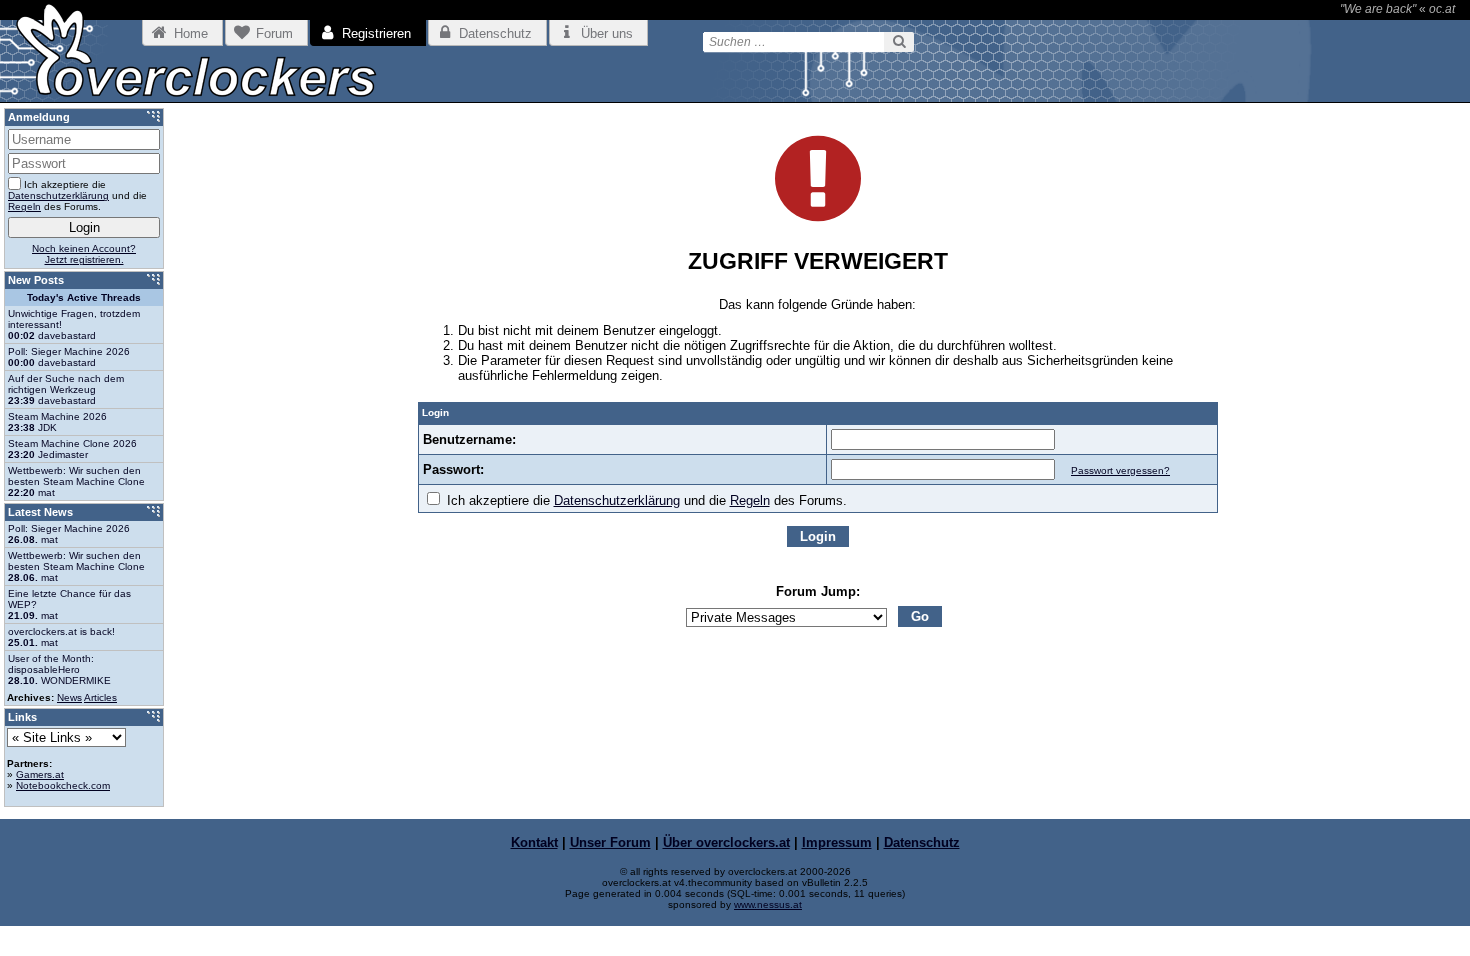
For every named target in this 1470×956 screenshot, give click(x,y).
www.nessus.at (768, 904)
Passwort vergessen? (1120, 470)
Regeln (750, 500)
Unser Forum (610, 842)
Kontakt (534, 842)
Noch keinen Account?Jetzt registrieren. (84, 254)
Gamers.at (40, 774)
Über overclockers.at (726, 842)
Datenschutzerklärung (617, 500)
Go (920, 616)
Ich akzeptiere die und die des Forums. (645, 500)
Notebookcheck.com (63, 785)
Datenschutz (922, 842)
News (69, 697)
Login (818, 536)
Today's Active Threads (84, 297)
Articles (100, 697)
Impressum (837, 842)
